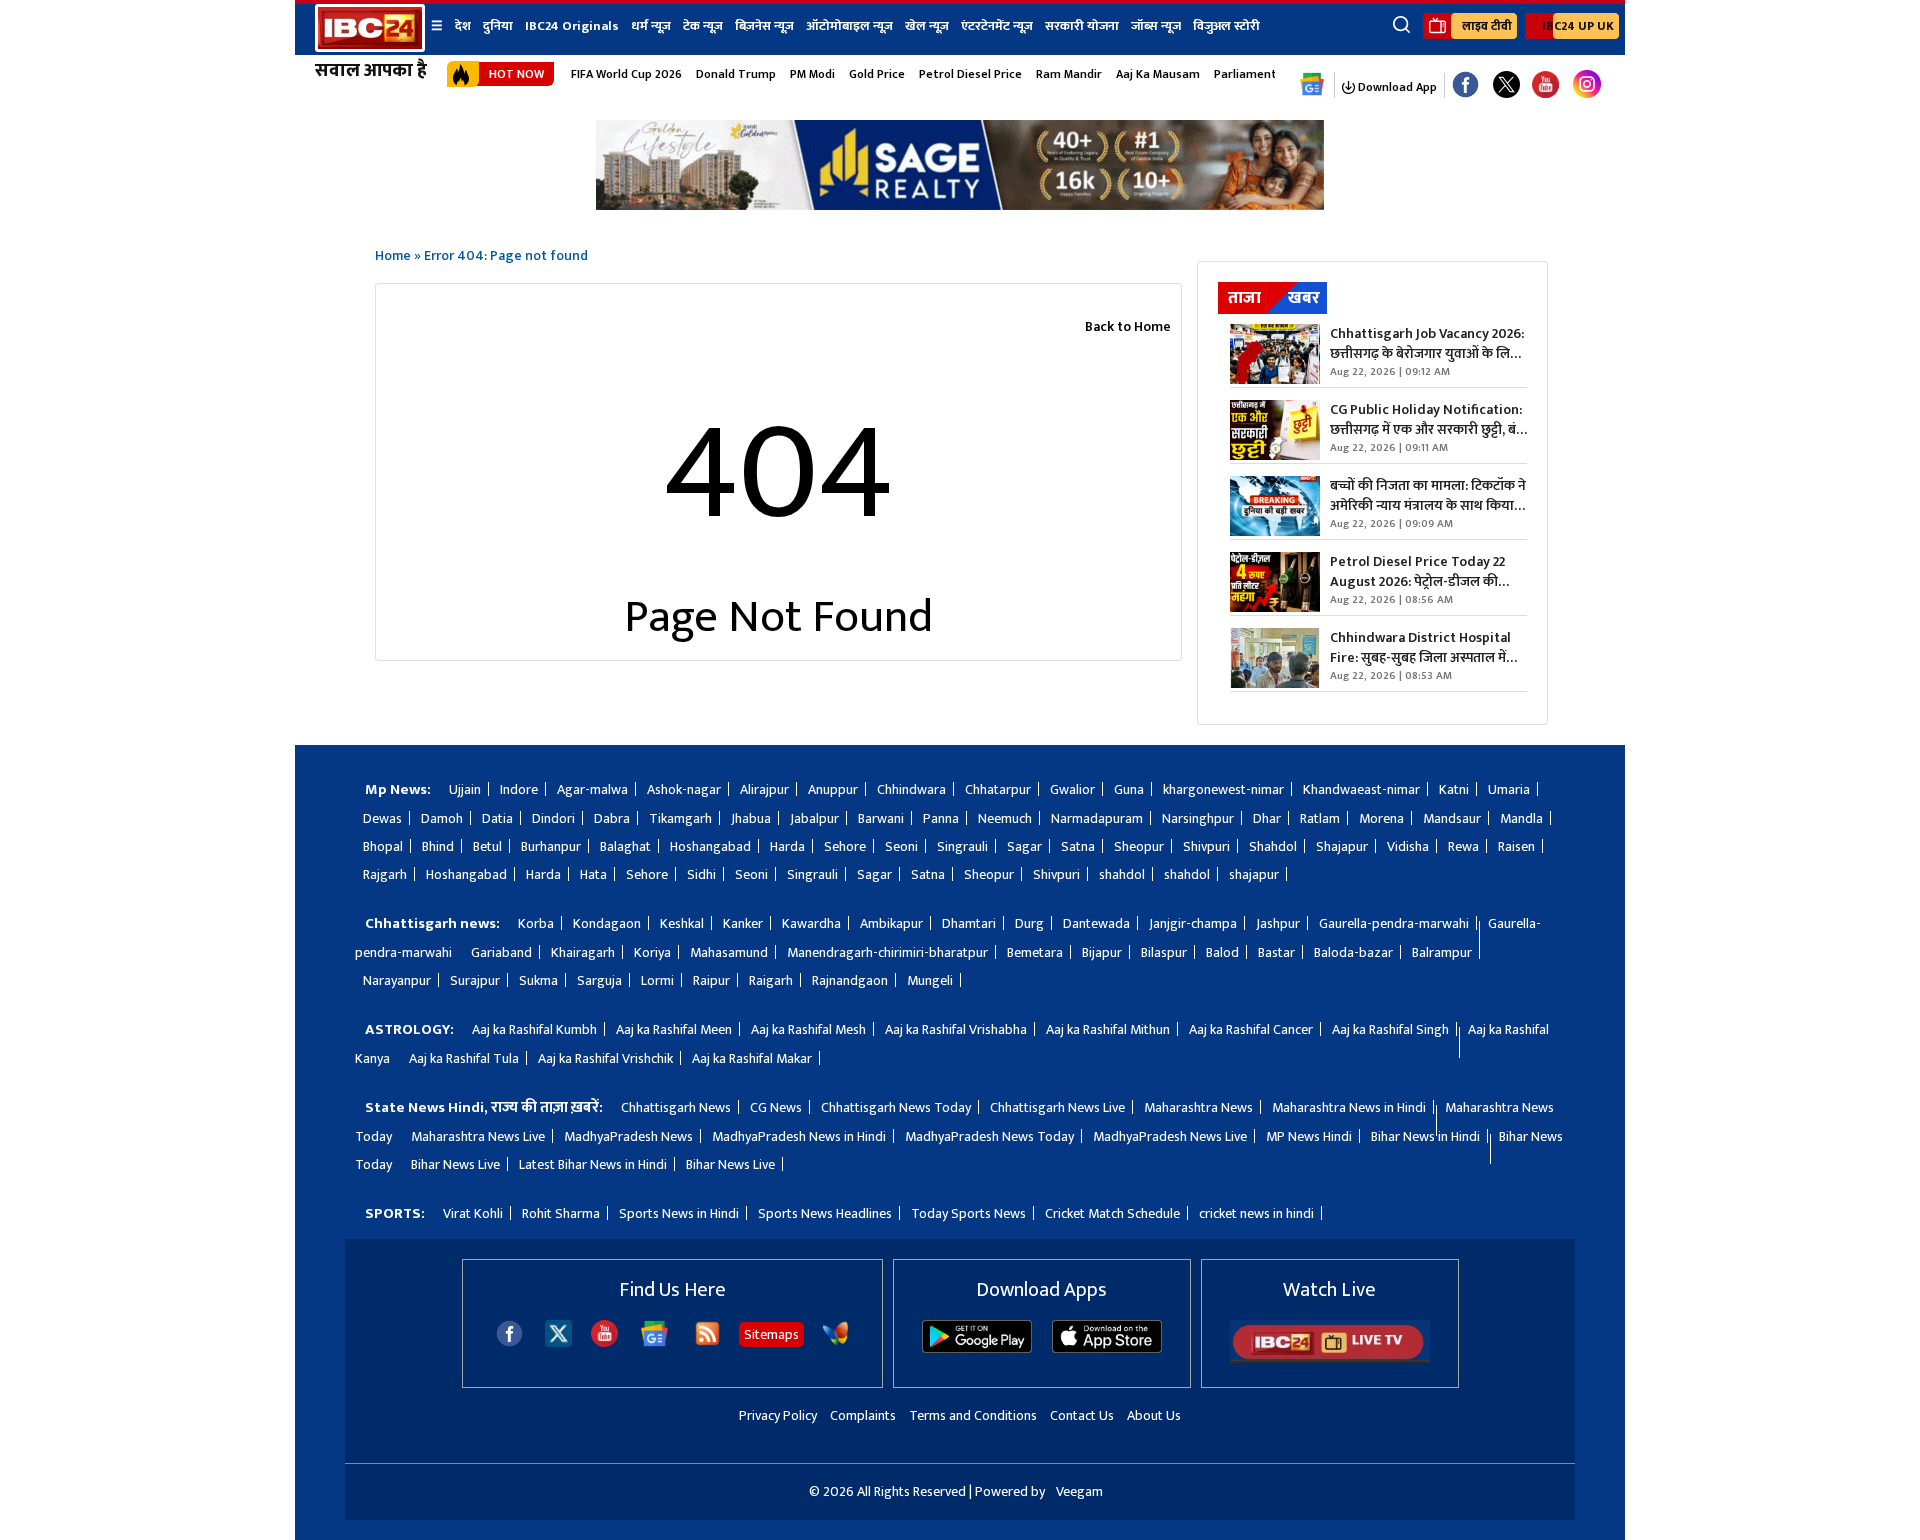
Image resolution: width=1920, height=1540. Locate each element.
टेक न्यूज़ (703, 26)
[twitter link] (1506, 85)
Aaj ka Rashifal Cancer (1251, 1029)
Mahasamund (729, 952)
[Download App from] (977, 1348)
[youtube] (1545, 85)
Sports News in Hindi (679, 1213)
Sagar (1024, 846)
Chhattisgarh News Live (1057, 1107)
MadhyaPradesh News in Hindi (799, 1136)
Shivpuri (1206, 846)
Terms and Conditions (973, 1415)
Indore (519, 789)
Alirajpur (764, 789)
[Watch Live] (1330, 1358)
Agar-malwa (592, 789)
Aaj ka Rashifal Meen (674, 1029)
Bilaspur (1164, 952)
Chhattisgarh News (676, 1107)
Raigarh (771, 980)
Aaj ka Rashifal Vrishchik (605, 1058)
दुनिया (498, 26)
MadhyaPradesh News (628, 1136)
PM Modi (812, 74)
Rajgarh (385, 874)
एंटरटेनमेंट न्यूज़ (997, 26)
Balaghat (625, 846)
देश (463, 26)
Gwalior (1072, 789)
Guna (1129, 789)
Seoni (901, 846)
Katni (1454, 789)
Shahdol (1273, 846)
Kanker (743, 923)
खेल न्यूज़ (927, 26)
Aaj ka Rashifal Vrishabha (956, 1029)
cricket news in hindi (1256, 1213)
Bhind (438, 846)
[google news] (1312, 85)
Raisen (1516, 846)
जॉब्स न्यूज (1156, 26)
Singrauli (962, 846)
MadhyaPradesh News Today (989, 1136)
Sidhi (701, 874)
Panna (941, 818)
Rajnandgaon (850, 980)
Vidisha (1408, 846)
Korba (536, 923)
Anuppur (833, 789)
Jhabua (751, 818)
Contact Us (1082, 1415)
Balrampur (1442, 952)
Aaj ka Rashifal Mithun (1108, 1029)
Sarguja (599, 980)
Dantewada (1096, 923)
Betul (487, 846)
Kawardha (811, 923)
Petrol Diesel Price (970, 74)
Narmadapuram (1097, 818)
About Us (1154, 1415)
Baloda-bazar (1353, 952)
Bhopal (383, 846)
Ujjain (465, 789)
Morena (1381, 818)
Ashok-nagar (684, 789)
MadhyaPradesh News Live (1170, 1136)
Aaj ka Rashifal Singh (1390, 1029)
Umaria (1509, 789)
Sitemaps (771, 1334)
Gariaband (501, 952)
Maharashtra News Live (478, 1136)
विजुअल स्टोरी (1226, 26)
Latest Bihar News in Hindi (593, 1164)
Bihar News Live (455, 1164)
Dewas (382, 818)
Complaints (863, 1415)
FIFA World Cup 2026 (626, 74)
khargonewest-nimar (1223, 789)
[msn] (835, 1342)
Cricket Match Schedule (1112, 1213)
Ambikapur (891, 923)
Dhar (1267, 818)
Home (393, 255)
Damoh (442, 818)
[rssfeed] (707, 1342)
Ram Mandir (1069, 74)
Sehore (845, 846)
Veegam (1079, 1491)
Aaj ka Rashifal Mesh (808, 1029)
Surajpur (475, 980)
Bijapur (1102, 952)
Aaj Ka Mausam (1158, 74)
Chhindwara (911, 789)
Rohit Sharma (561, 1213)
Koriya (652, 952)
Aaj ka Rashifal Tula (464, 1058)
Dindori (553, 818)
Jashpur (1278, 923)
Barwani (881, 818)
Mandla (1521, 818)
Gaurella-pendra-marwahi (1394, 923)
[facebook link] (1465, 85)
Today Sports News (968, 1213)
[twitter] (558, 1341)
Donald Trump (736, 74)
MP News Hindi (1309, 1136)
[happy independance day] (960, 204)
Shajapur (1342, 846)
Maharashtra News (1198, 1107)
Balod (1222, 952)
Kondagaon (607, 923)
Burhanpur (551, 846)
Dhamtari (969, 923)
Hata (593, 874)
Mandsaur (1452, 818)
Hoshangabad (710, 846)
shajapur (1254, 874)
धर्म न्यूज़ (651, 26)
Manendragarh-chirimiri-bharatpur (887, 952)
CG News (776, 1107)
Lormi (657, 980)
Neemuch (1005, 818)
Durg (1029, 923)
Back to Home (1128, 326)
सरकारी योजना (1082, 26)
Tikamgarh (680, 818)
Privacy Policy (778, 1415)
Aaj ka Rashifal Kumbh (534, 1029)
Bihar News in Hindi (1425, 1136)
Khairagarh (583, 952)
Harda (787, 846)
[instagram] (1587, 85)
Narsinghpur (1198, 818)
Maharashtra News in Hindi (1349, 1107)
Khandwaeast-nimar (1361, 789)
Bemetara (1035, 952)
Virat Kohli (473, 1213)
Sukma (538, 980)
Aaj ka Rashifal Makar (752, 1058)
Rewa (1463, 846)
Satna (1078, 846)
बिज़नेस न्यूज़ (764, 26)
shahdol (1122, 874)
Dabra (612, 818)
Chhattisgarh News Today (896, 1107)
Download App (1396, 87)
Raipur (711, 980)
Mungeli (930, 980)
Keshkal (682, 923)
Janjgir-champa (1193, 923)
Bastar (1276, 952)
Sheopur (1139, 846)
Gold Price (877, 74)
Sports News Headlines (825, 1213)
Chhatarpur (998, 789)
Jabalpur (814, 818)
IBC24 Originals (572, 26)
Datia (497, 818)
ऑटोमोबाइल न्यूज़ (849, 26)
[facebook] (509, 1342)
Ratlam (1320, 818)
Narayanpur (397, 980)
